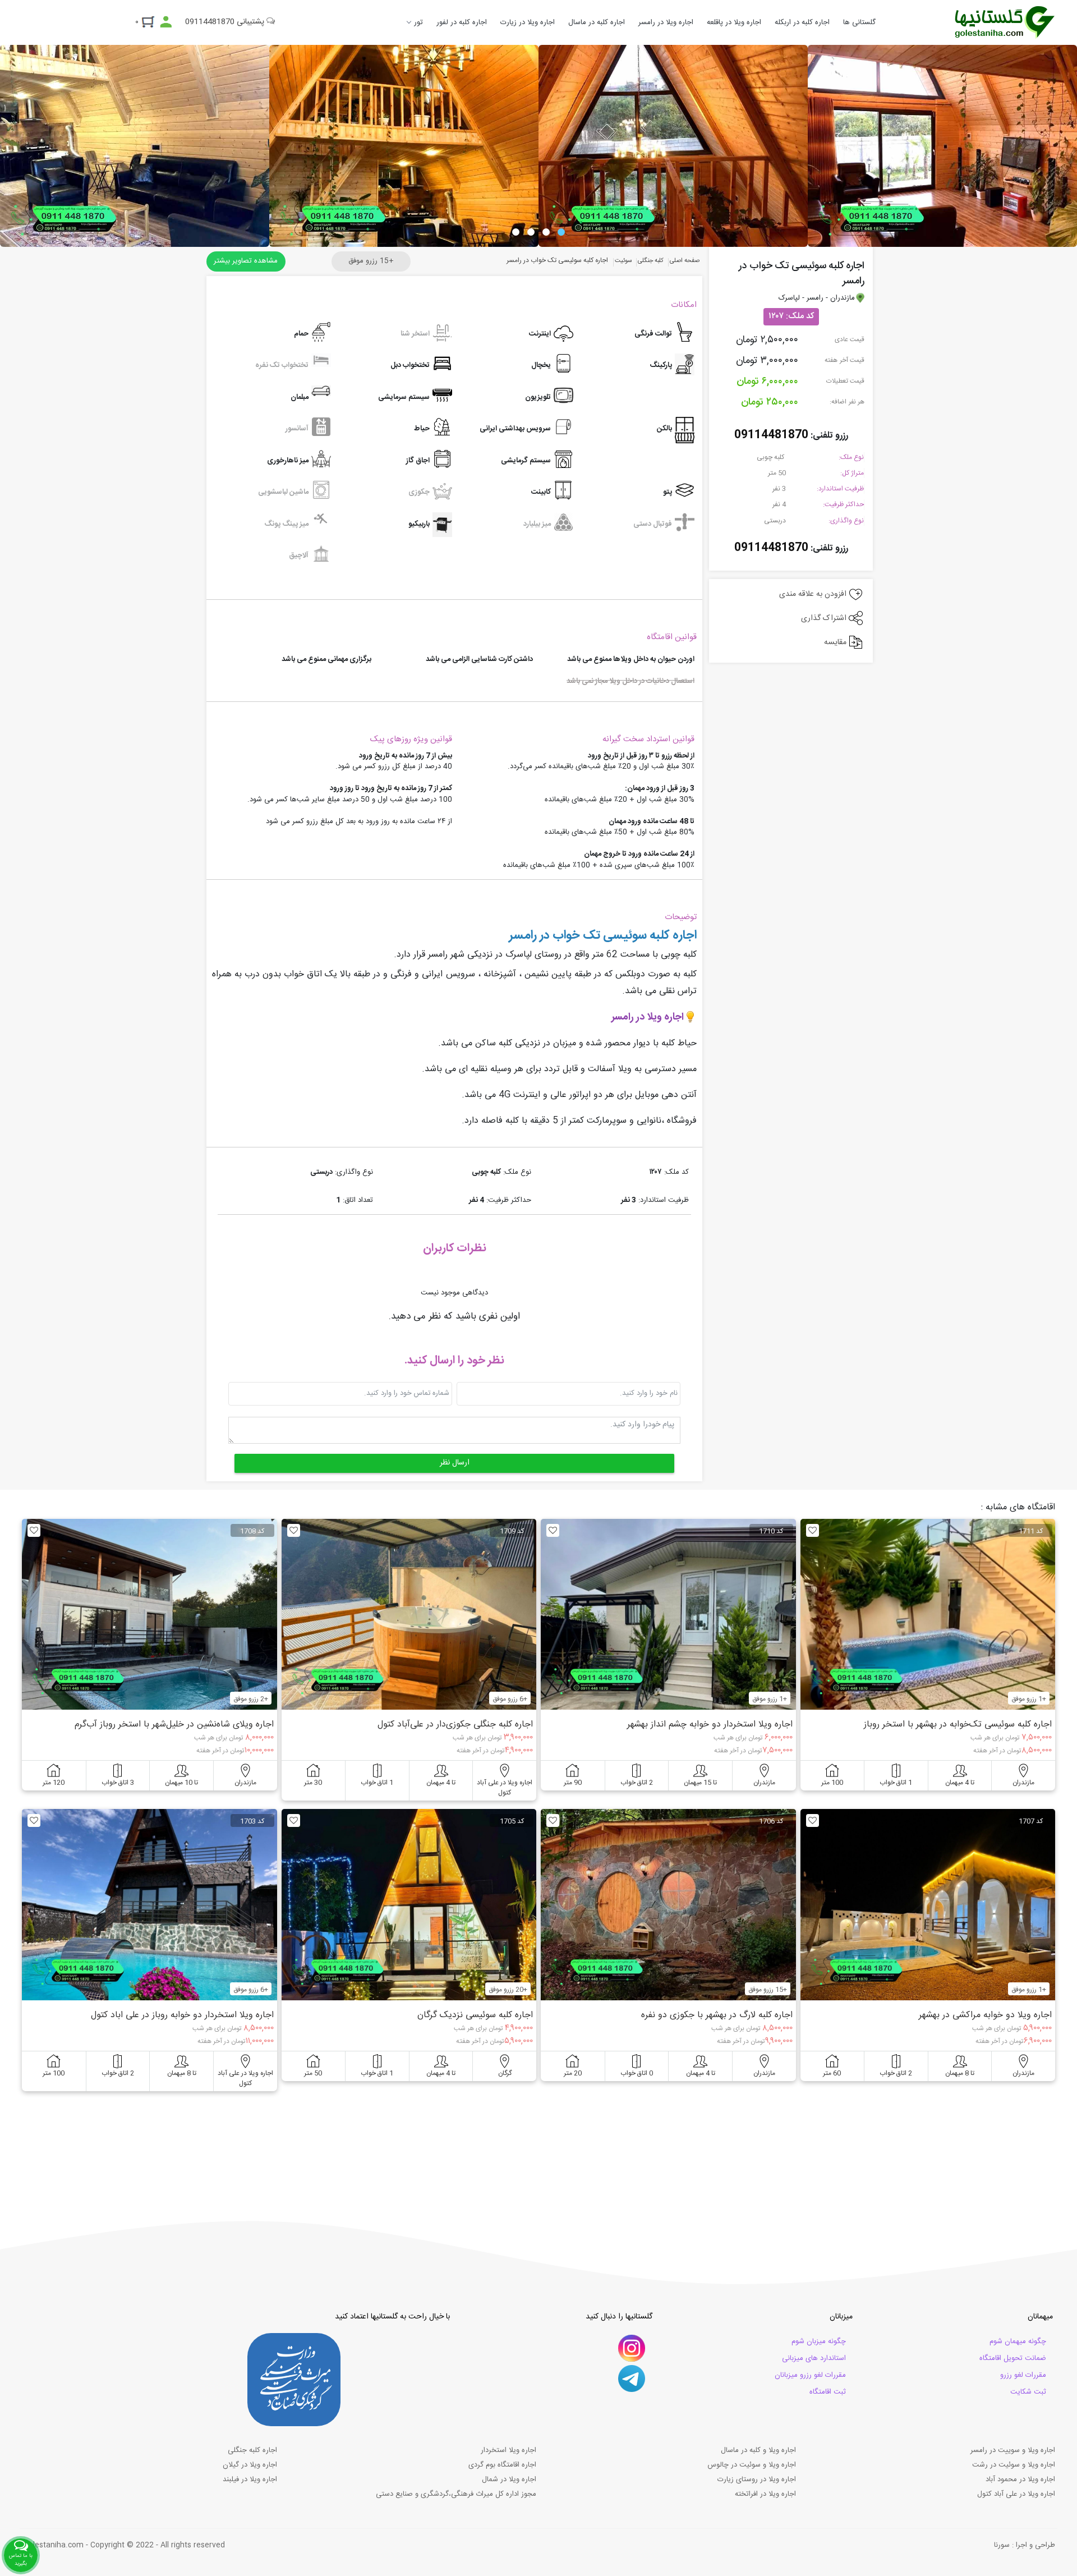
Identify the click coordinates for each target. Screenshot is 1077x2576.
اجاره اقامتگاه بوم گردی (502, 2465)
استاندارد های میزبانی (814, 2358)
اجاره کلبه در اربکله (802, 22)
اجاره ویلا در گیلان (250, 2465)
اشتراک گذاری (825, 618)
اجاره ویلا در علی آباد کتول (1016, 2494)
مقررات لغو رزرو (1023, 2375)
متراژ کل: (852, 473)
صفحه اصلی (685, 261)
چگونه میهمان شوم (1018, 2341)
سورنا (1002, 2545)
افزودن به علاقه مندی (814, 594)
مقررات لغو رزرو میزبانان (810, 2375)
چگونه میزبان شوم (819, 2341)
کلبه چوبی (771, 457)
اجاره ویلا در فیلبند (250, 2479)
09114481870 (771, 435)
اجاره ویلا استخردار (508, 2450)
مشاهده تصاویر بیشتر (246, 261)
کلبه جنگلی (651, 261)
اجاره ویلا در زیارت (528, 22)
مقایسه (836, 642)
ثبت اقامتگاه (828, 2392)
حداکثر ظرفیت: (843, 504)
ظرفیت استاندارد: (840, 489)
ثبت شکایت (1028, 2392)
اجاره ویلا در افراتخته (765, 2494)
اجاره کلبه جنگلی (252, 2450)
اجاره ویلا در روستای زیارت (757, 2479)
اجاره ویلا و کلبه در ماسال (758, 2450)
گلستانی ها (859, 22)
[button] (561, 232)
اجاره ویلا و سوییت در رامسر (1013, 2450)
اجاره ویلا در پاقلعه (734, 22)
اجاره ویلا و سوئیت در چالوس (752, 2465)
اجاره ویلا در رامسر (666, 22)
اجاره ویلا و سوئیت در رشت (1014, 2465)
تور (418, 22)
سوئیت (623, 261)
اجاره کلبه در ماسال (597, 22)
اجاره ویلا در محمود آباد (1020, 2479)
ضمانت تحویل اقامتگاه (1013, 2358)
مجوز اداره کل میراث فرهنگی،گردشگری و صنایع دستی (456, 2494)
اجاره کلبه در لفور (462, 22)
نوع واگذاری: (846, 521)
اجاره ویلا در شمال (509, 2479)
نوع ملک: (851, 457)
